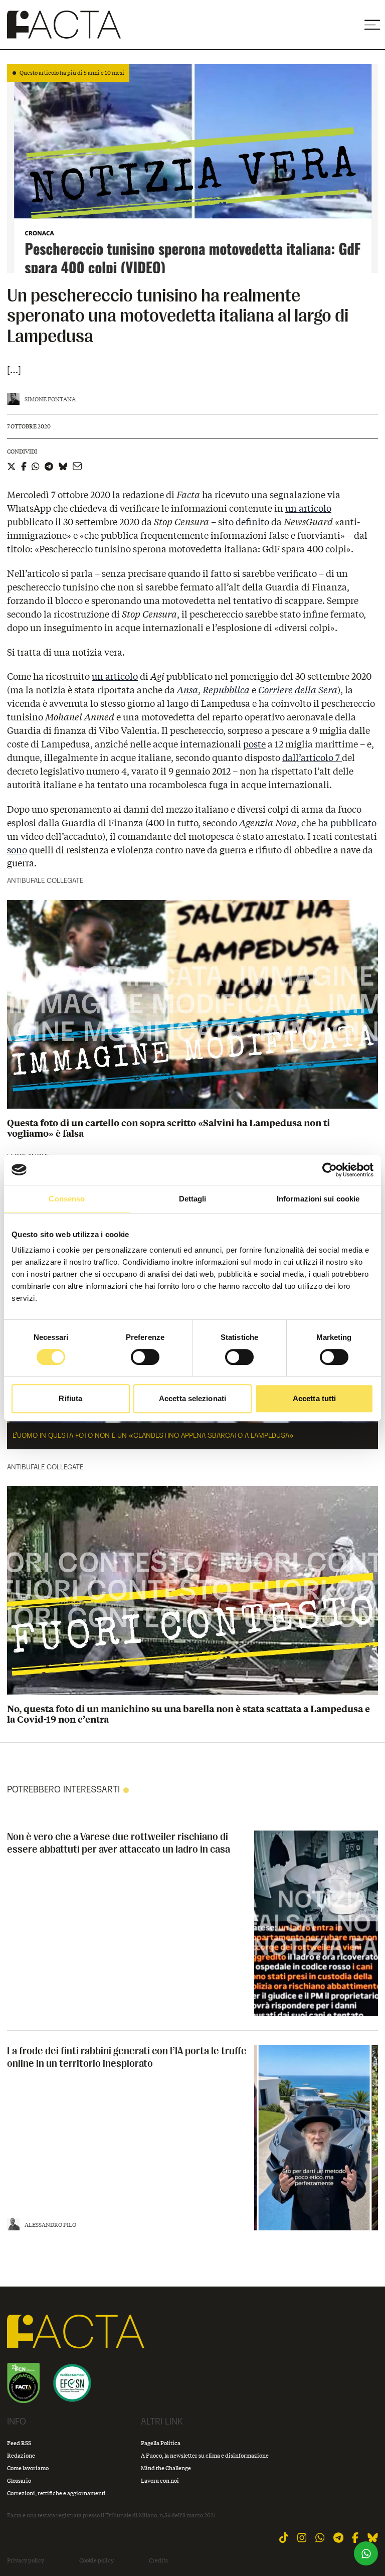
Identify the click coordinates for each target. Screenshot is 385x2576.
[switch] (145, 1357)
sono (17, 850)
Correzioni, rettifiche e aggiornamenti (56, 2493)
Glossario (19, 2480)
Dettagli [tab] (193, 1199)
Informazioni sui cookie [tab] (318, 1199)
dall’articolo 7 (312, 757)
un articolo (308, 508)
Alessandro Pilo (50, 2225)
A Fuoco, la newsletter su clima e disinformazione (205, 2455)
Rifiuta (70, 1398)
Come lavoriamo (28, 2468)
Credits (158, 2560)
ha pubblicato (347, 823)
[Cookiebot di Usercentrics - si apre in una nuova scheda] (330, 1170)
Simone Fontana (50, 399)
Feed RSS (19, 2443)
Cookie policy (97, 2560)
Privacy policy (26, 2560)
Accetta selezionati (192, 1398)
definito (252, 522)
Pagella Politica (161, 2443)
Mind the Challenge (166, 2468)
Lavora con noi (160, 2480)
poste (254, 744)
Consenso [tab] (67, 1199)
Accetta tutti (314, 1398)
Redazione (21, 2455)
